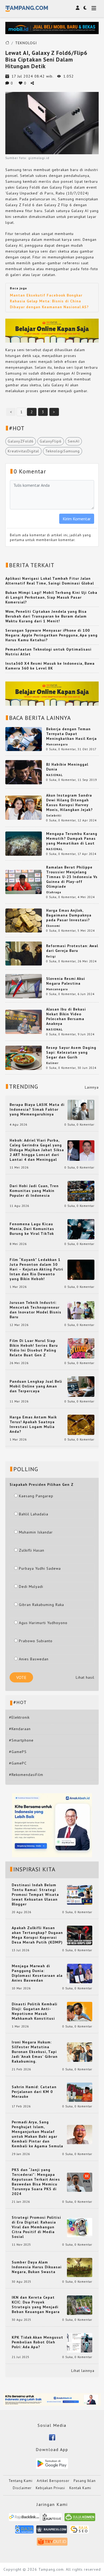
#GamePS (18, 1752)
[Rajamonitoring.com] (24, 2531)
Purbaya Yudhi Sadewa (40, 1568)
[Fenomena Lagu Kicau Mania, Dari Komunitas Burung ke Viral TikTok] (81, 1229)
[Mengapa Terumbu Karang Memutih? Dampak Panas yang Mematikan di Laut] (24, 843)
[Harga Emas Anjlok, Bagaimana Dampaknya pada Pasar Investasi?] (24, 920)
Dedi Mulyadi (31, 1587)
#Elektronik (19, 1717)
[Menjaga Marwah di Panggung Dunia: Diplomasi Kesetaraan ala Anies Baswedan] (80, 1973)
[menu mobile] (94, 9)
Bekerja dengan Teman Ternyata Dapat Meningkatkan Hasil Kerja (71, 734)
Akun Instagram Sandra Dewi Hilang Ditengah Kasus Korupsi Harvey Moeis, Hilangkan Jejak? (69, 802)
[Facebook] (52, 2437)
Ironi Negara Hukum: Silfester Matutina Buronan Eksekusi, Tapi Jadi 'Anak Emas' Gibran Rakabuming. (35, 2052)
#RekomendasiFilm (26, 1775)
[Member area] (78, 8)
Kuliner (52, 1063)
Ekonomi (53, 926)
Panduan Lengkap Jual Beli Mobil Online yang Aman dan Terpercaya (36, 1386)
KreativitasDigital (23, 451)
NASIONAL (54, 775)
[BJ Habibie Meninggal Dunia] (24, 772)
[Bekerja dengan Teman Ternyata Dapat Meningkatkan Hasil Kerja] (24, 739)
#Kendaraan (20, 1729)
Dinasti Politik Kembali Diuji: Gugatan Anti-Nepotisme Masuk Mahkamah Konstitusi (35, 2011)
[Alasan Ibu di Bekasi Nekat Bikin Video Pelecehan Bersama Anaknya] (24, 1021)
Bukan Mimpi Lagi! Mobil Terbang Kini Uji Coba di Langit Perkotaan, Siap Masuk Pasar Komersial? (51, 597)
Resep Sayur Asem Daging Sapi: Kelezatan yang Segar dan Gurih (71, 1052)
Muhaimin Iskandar (36, 1532)
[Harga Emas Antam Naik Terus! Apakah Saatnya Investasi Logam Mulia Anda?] (81, 1424)
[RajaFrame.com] (52, 2519)
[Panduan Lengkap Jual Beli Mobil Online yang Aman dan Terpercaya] (81, 1386)
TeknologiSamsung (63, 451)
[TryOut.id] (52, 2544)
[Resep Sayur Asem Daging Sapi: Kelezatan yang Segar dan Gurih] (24, 1057)
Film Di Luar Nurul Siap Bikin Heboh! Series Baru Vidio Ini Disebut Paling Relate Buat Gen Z (34, 1348)
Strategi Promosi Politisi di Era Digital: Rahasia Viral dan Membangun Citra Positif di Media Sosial (36, 2227)
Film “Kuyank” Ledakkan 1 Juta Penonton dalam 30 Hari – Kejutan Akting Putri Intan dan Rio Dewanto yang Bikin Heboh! (36, 1269)
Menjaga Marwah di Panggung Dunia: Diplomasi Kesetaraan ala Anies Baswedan (37, 1973)
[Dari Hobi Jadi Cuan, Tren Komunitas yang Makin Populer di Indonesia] (81, 1191)
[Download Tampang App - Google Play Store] (52, 2463)
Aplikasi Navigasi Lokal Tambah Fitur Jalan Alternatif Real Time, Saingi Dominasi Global (50, 581)
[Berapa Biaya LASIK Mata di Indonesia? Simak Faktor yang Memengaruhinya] (81, 1110)
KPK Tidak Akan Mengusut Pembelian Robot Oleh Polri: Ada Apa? (37, 2342)
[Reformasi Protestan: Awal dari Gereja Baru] (24, 953)
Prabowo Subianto (36, 1641)
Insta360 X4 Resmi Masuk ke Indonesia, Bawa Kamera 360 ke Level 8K (50, 666)
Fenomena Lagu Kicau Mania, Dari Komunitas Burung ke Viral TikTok (32, 1229)
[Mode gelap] (85, 8)
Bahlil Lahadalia (34, 1514)
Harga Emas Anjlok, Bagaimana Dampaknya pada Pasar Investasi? (69, 915)
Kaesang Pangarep (36, 1496)
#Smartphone (21, 1740)
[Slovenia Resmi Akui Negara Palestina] (24, 986)
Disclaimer (22, 2488)
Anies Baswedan (34, 1659)
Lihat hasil (85, 1677)
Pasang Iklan (85, 2481)
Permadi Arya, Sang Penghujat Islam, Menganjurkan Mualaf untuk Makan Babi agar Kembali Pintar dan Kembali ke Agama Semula (37, 2134)
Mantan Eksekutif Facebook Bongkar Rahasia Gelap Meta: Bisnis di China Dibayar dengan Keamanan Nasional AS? (49, 301)
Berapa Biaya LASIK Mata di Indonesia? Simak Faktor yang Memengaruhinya (37, 1109)
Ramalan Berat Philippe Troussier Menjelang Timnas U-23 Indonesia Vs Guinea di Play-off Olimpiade (72, 877)
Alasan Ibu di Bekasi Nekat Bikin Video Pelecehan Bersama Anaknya (66, 1016)
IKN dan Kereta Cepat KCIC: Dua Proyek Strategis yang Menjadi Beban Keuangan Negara (36, 2305)
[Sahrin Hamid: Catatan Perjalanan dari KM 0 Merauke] (80, 2092)
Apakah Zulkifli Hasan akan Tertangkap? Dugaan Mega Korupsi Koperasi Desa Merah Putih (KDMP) (37, 1935)
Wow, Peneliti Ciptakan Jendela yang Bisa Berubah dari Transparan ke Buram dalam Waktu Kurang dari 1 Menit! (46, 616)
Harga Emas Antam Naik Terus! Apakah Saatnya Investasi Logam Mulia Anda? (33, 1424)
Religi (51, 956)
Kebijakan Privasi (50, 2488)
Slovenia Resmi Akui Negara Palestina (66, 981)
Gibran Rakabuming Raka (41, 1605)
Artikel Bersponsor (53, 2481)
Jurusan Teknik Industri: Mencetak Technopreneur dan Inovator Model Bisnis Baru (35, 1310)
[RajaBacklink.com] (24, 2519)
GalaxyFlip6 (51, 441)
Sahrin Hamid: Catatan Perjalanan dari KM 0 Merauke (34, 2092)
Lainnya (92, 1087)
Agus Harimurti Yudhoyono (43, 1623)
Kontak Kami (80, 2488)
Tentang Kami (21, 2481)
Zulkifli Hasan (32, 1550)
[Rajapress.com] (52, 2531)
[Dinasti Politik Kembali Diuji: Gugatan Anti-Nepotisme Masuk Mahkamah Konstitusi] (80, 2011)
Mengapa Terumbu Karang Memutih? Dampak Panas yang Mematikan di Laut (72, 838)
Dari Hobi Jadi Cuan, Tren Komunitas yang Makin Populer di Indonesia (34, 1191)
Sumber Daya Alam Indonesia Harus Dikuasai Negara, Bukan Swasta (37, 2267)
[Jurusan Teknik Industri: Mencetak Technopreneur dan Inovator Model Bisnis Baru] (81, 1310)
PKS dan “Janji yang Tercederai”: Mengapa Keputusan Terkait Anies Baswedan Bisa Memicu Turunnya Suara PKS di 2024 (36, 2182)
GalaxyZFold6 (21, 441)
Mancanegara (57, 744)
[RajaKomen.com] (80, 2519)
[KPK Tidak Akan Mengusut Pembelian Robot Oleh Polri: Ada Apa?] (80, 2342)
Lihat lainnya (83, 2371)
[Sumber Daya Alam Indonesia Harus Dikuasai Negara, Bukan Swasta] (80, 2267)
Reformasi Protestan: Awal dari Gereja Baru (72, 948)
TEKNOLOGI (26, 43)
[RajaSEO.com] (79, 2531)
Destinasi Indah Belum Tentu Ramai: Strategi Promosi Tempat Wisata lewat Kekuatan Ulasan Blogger (35, 1895)
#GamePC (18, 1763)
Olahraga (54, 892)
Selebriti (54, 816)
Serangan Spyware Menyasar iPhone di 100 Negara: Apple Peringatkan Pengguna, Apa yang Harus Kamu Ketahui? (51, 635)
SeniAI (74, 441)
